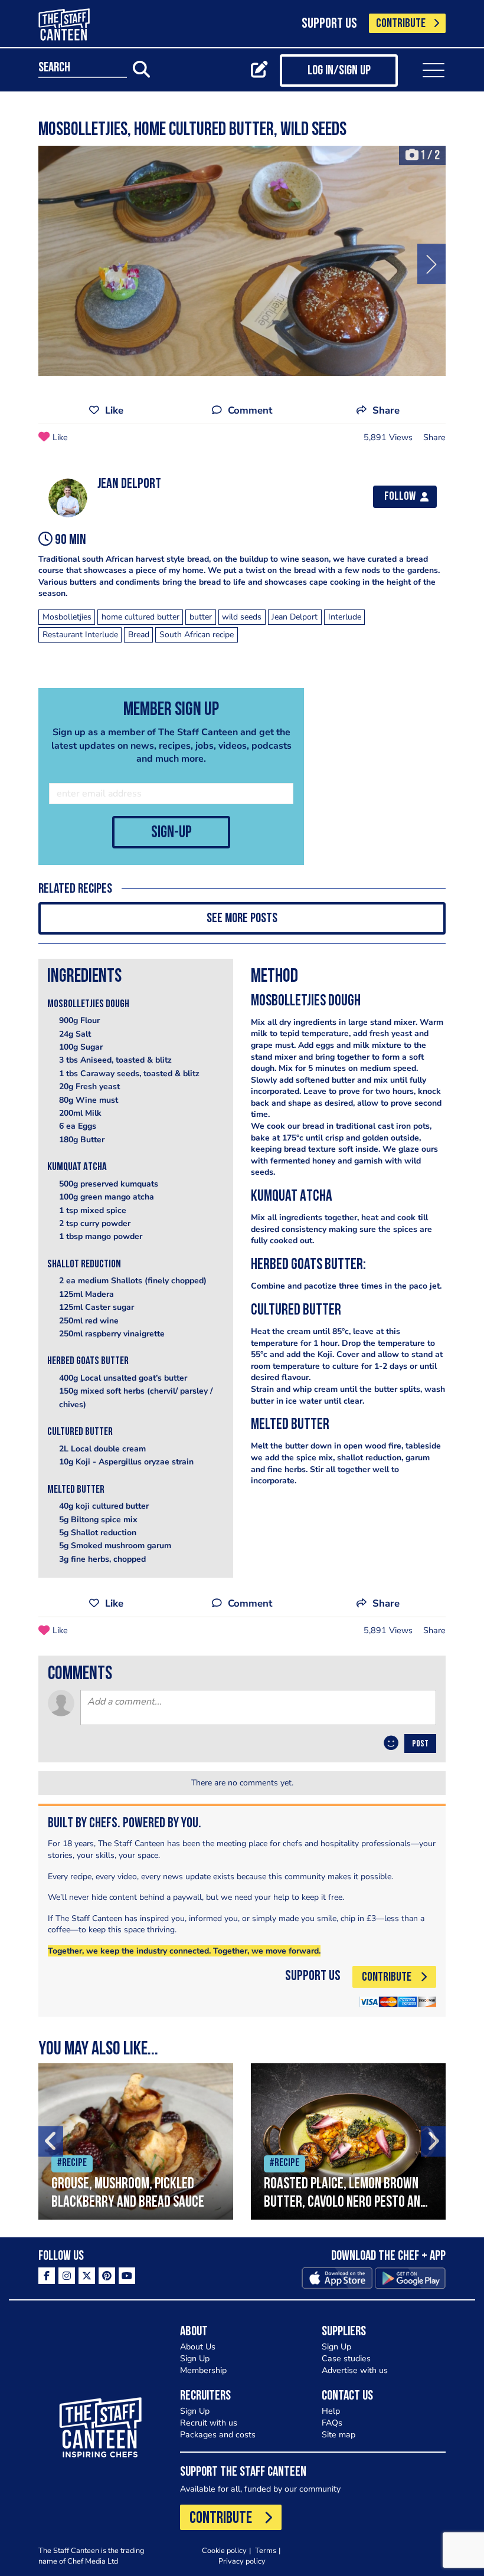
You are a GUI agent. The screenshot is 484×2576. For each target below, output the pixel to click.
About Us (198, 2347)
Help (331, 2411)
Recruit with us (209, 2423)
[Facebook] (47, 2276)
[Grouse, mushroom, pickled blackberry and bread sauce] (136, 2141)
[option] (242, 261)
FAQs (332, 2423)
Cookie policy (224, 2550)
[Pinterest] (107, 2276)
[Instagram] (67, 2276)
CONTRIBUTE (401, 24)
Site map (339, 2435)
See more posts (242, 919)
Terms (266, 2550)
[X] (87, 2276)
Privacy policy (242, 2561)
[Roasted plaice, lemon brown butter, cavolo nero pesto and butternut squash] (348, 2141)
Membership (203, 2370)
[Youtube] (127, 2276)
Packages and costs (218, 2435)
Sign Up (195, 2359)
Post (420, 1744)
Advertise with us (355, 2370)
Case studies (346, 2359)
